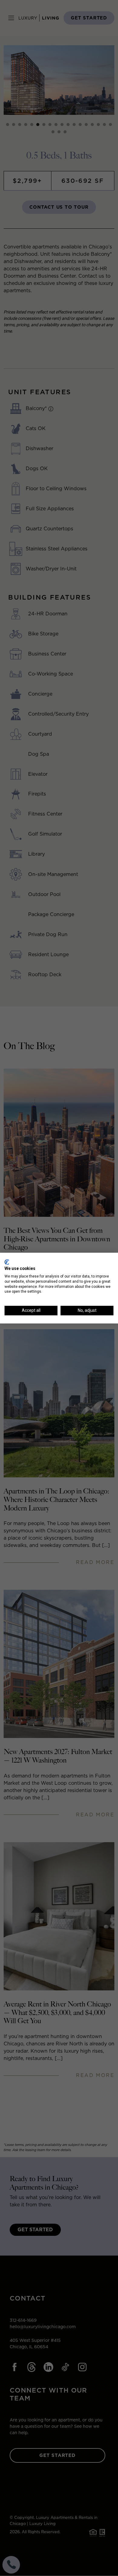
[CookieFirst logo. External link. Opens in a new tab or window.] (7, 1262)
